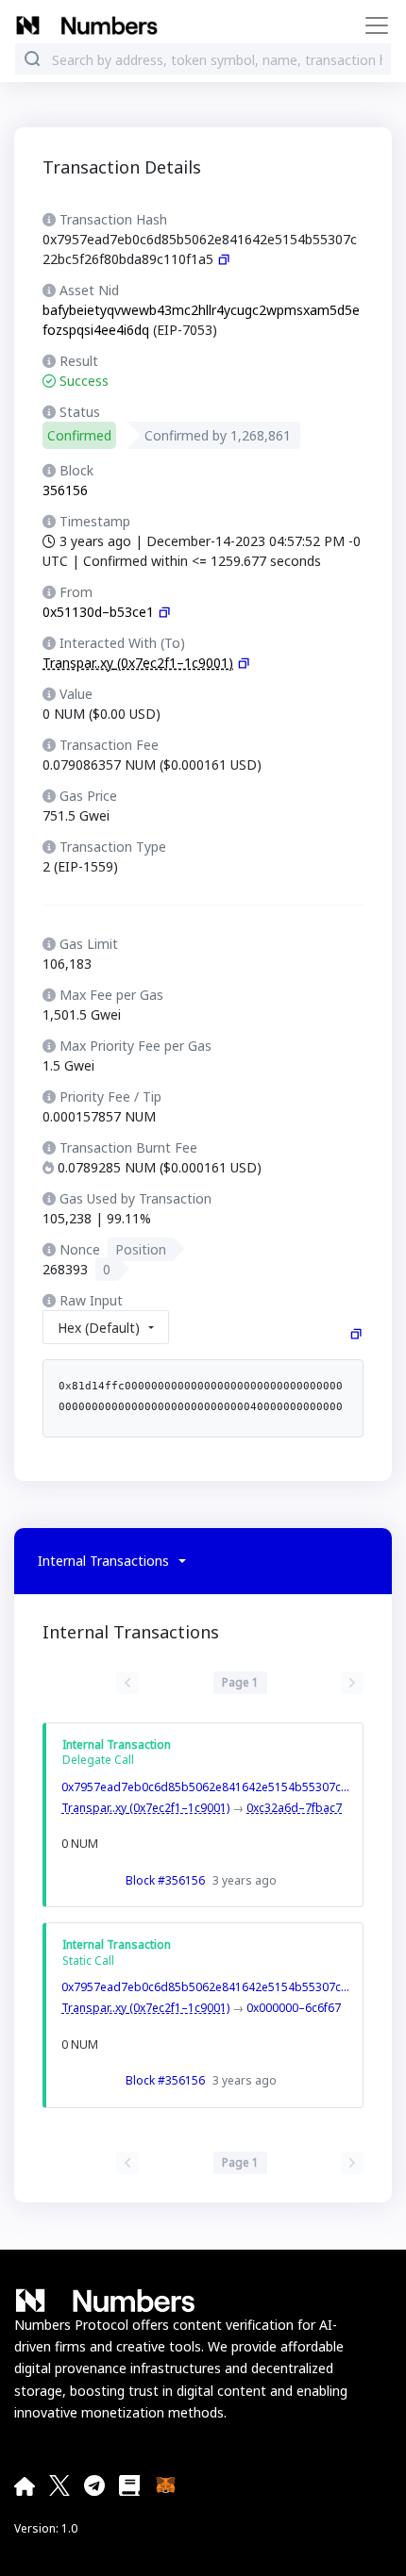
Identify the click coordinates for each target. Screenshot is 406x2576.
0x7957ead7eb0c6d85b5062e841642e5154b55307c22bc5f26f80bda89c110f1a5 (208, 1787)
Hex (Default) (99, 1328)
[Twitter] (59, 2485)
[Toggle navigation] (371, 25)
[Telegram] (94, 2485)
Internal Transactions (103, 1561)
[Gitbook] (129, 2485)
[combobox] (217, 60)
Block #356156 (165, 1880)
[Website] (25, 2485)
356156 (65, 490)
